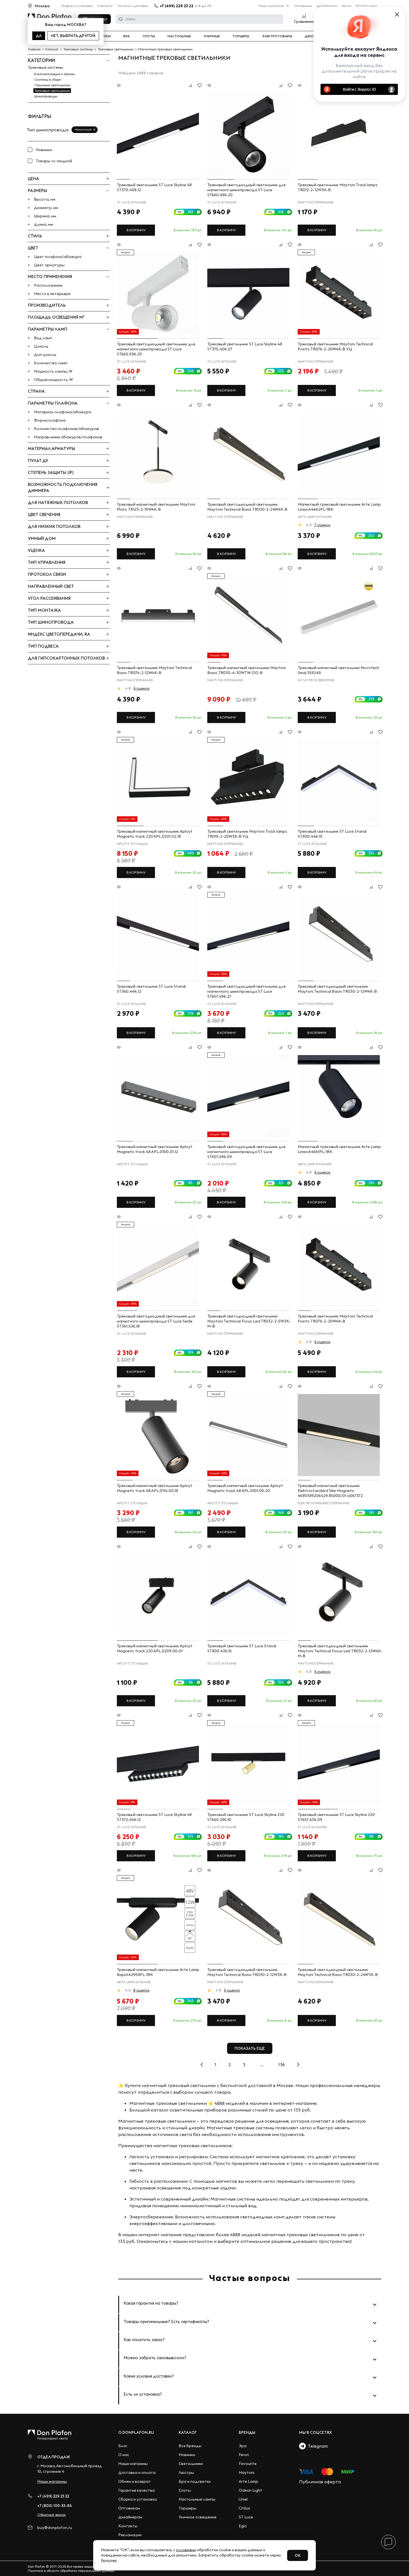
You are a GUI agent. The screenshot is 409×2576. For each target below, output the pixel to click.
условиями (186, 2550)
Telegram (317, 2446)
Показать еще (250, 2048)
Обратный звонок (51, 2515)
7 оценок (322, 525)
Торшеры (241, 36)
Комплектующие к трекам (55, 74)
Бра (126, 36)
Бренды (247, 2432)
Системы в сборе (48, 79)
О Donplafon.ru (136, 2432)
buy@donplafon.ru (55, 2528)
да (39, 36)
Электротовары (277, 36)
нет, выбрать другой (73, 36)
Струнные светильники (52, 85)
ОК (298, 2555)
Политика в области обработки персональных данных (71, 2571)
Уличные (212, 36)
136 (282, 2064)
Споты (149, 36)
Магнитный (83, 130)
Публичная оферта (320, 2482)
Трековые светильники (52, 91)
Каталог (188, 2432)
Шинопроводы (46, 96)
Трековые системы (45, 67)
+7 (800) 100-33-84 (55, 2506)
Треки (105, 36)
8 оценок (141, 1990)
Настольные (179, 36)
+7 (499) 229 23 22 (177, 6)
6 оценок (142, 688)
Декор (311, 36)
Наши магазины (271, 6)
